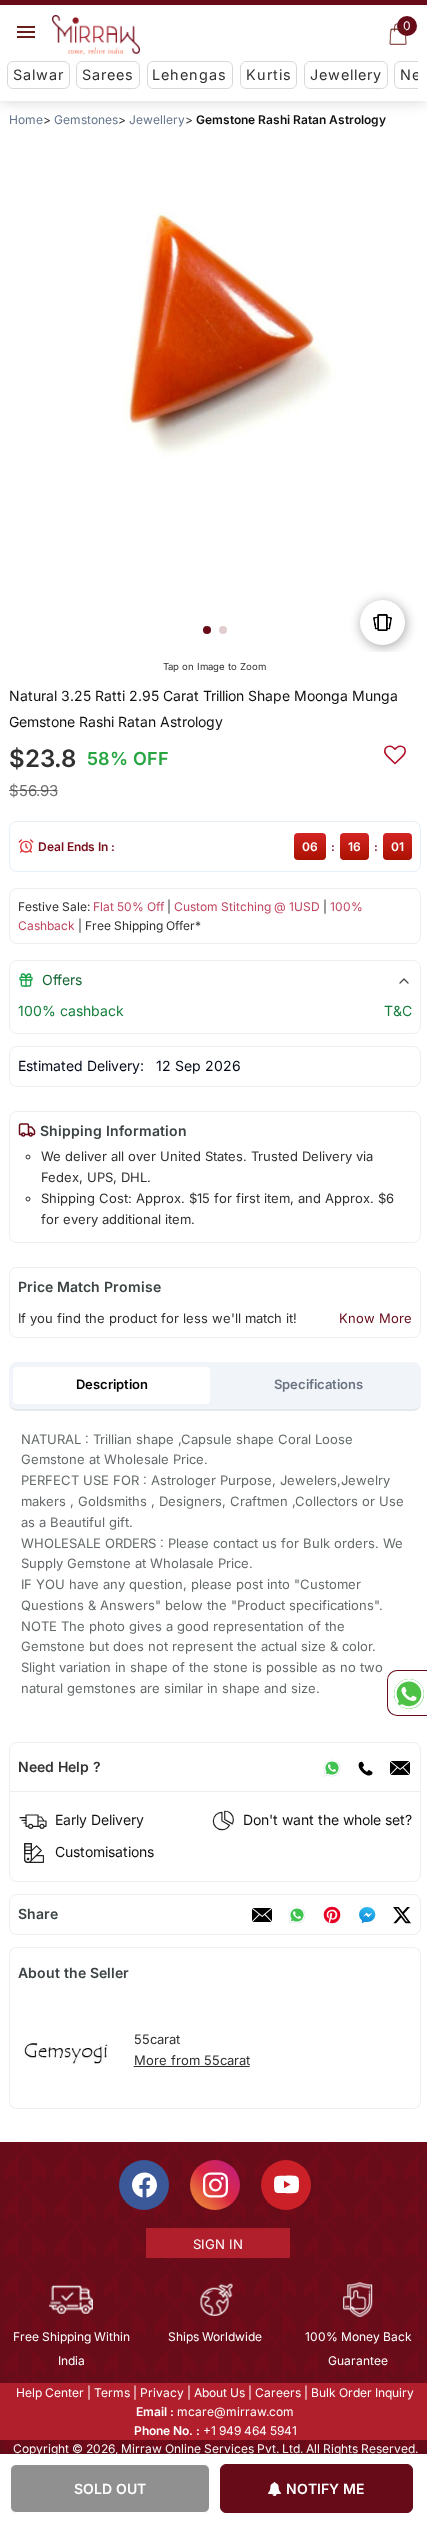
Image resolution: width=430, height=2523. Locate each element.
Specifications (318, 1384)
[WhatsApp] (332, 1767)
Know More (375, 1318)
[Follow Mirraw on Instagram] (214, 2185)
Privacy (161, 2392)
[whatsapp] (297, 1915)
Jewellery (346, 74)
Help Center (49, 2392)
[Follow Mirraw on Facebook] (143, 2185)
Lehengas (189, 74)
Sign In (216, 2244)
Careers (277, 2392)
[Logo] (96, 35)
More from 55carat (192, 2060)
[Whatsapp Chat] (407, 1693)
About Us (218, 2392)
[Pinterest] (332, 1915)
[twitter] (402, 1915)
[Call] (365, 1767)
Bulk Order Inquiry (361, 2392)
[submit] (395, 752)
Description (112, 1384)
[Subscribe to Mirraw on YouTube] (285, 2185)
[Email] (400, 1767)
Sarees (108, 74)
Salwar (38, 74)
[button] (207, 630)
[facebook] (367, 1915)
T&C (398, 1010)
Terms (111, 2392)
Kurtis (269, 74)
